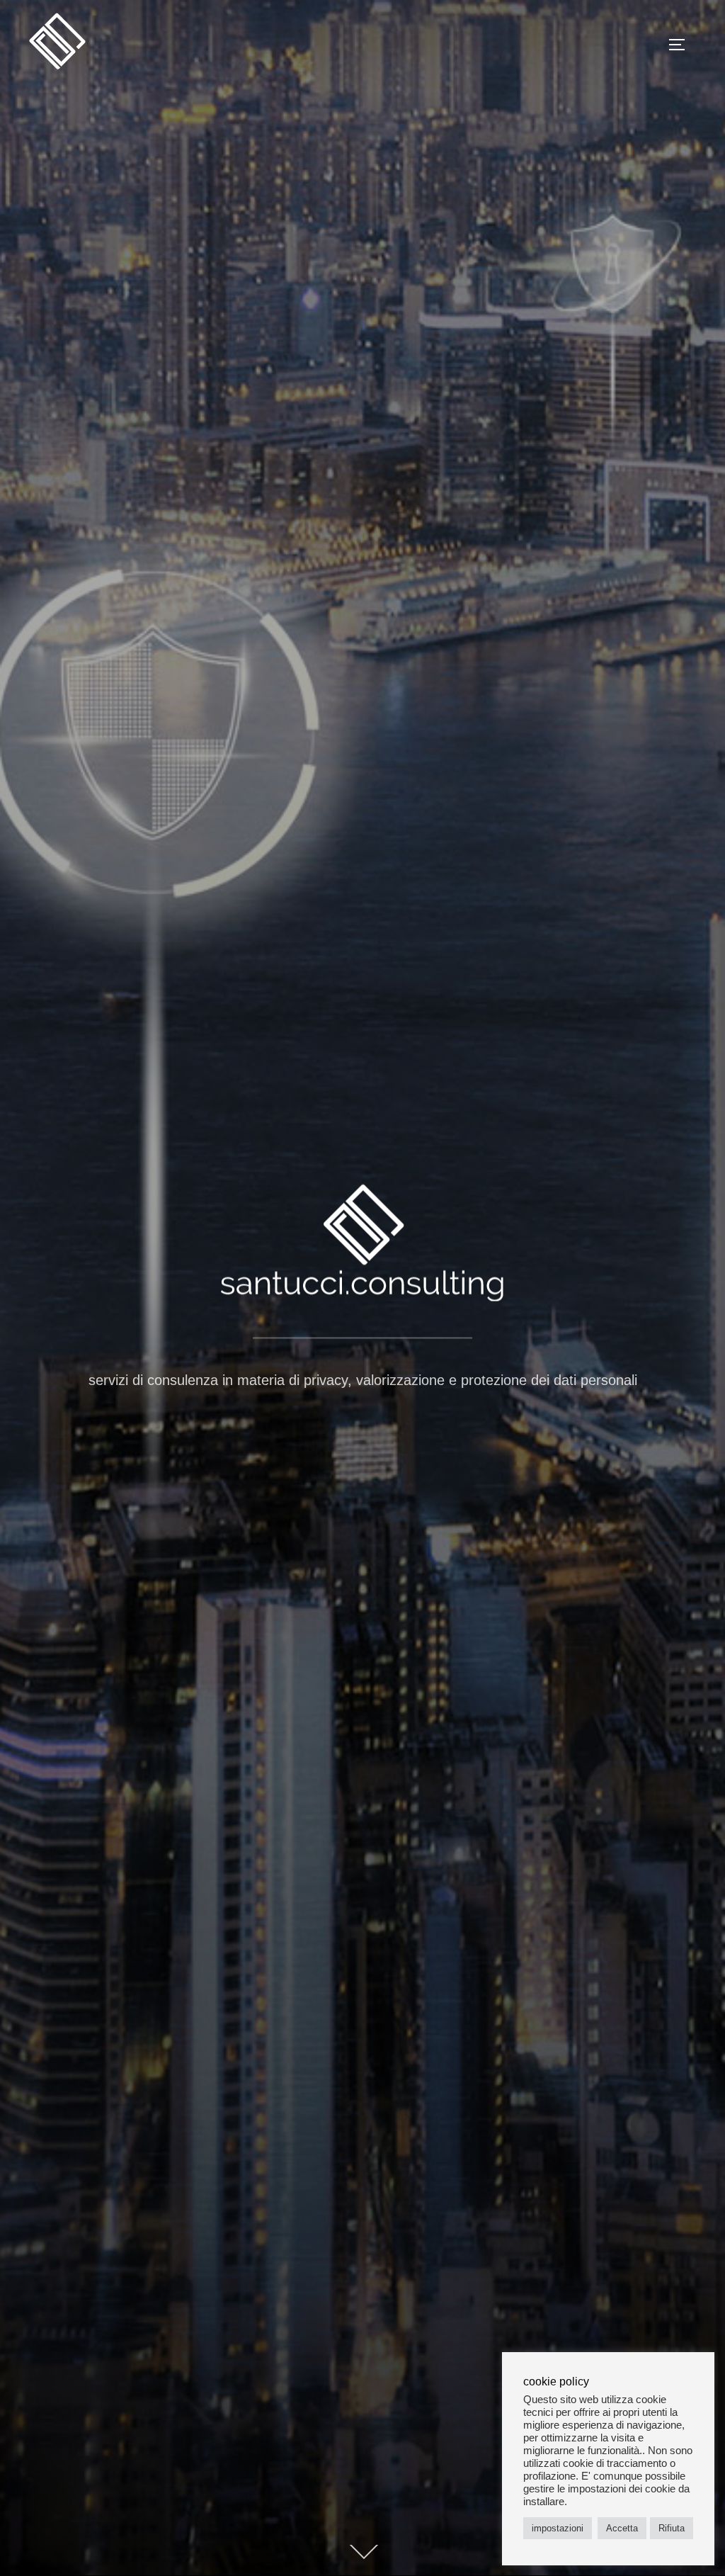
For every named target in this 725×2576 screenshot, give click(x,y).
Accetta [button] (622, 2528)
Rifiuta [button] (672, 2528)
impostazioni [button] (558, 2528)
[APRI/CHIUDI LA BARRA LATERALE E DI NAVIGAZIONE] (682, 45)
